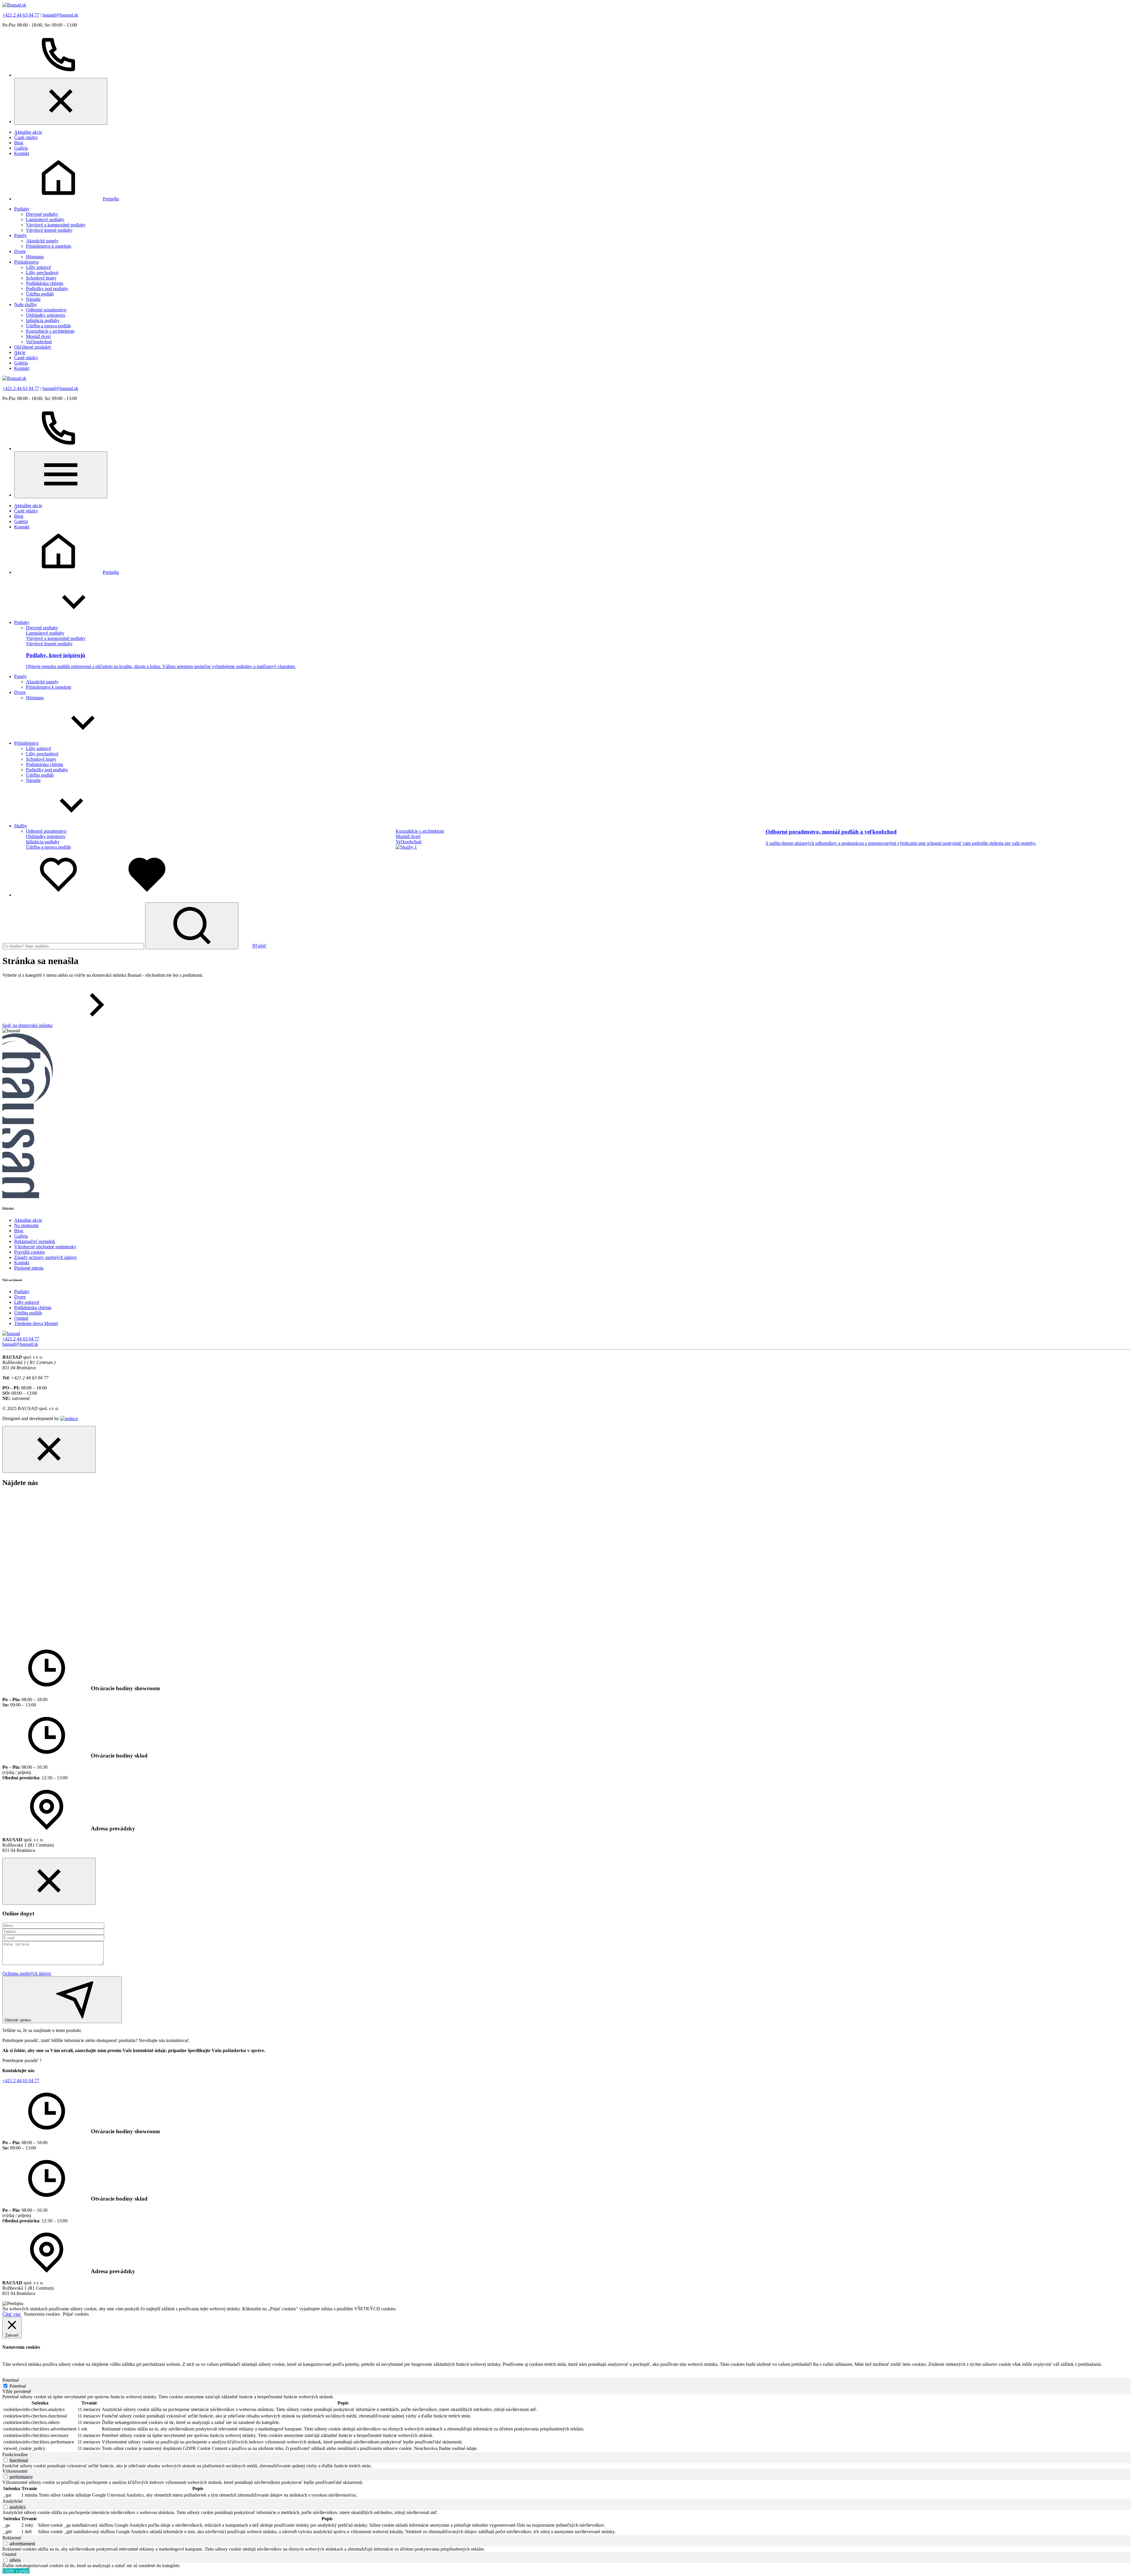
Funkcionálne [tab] (15, 2455)
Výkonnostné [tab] (15, 2471)
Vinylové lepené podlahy (49, 230)
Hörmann (35, 257)
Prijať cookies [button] (76, 2314)
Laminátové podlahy (45, 219)
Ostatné (21, 1318)
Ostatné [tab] (9, 2554)
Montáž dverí (38, 336)
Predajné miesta (29, 1268)
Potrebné (18, 2386)
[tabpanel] (566, 2423)
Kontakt (22, 153)
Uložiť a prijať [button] (16, 2571)
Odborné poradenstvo (46, 310)
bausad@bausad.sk (60, 15)
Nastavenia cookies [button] (42, 2314)
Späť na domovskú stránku (27, 1025)
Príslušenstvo (26, 262)
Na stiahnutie (26, 1225)
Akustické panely (42, 241)
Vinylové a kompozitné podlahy (56, 225)
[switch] (5, 2460)
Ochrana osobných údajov (27, 1973)
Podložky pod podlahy (47, 289)
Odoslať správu (18, 2020)
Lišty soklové (39, 267)
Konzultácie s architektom (50, 331)
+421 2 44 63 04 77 (21, 15)
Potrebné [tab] (11, 2380)
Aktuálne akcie (28, 132)
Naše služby (26, 304)
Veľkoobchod (39, 342)
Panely (21, 235)
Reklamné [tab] (12, 2538)
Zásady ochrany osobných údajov (46, 1257)
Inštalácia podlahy (43, 320)
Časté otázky (26, 137)
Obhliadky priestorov (46, 315)
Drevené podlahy (42, 214)
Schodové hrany (41, 278)
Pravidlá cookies (30, 1252)
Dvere (20, 251)
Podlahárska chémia (45, 283)
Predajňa (111, 199)
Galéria (21, 148)
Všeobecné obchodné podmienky (45, 1247)
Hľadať (259, 946)
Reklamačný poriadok (35, 1241)
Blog (19, 143)
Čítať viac (12, 2314)
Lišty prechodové (42, 273)
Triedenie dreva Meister (36, 1323)
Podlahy (22, 209)
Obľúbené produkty (33, 347)
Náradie (33, 299)
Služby (21, 826)
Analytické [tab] (13, 2501)
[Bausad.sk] (14, 5)
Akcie (20, 352)
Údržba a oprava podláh (48, 326)
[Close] (61, 101)
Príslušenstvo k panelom (49, 246)
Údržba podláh (40, 294)
